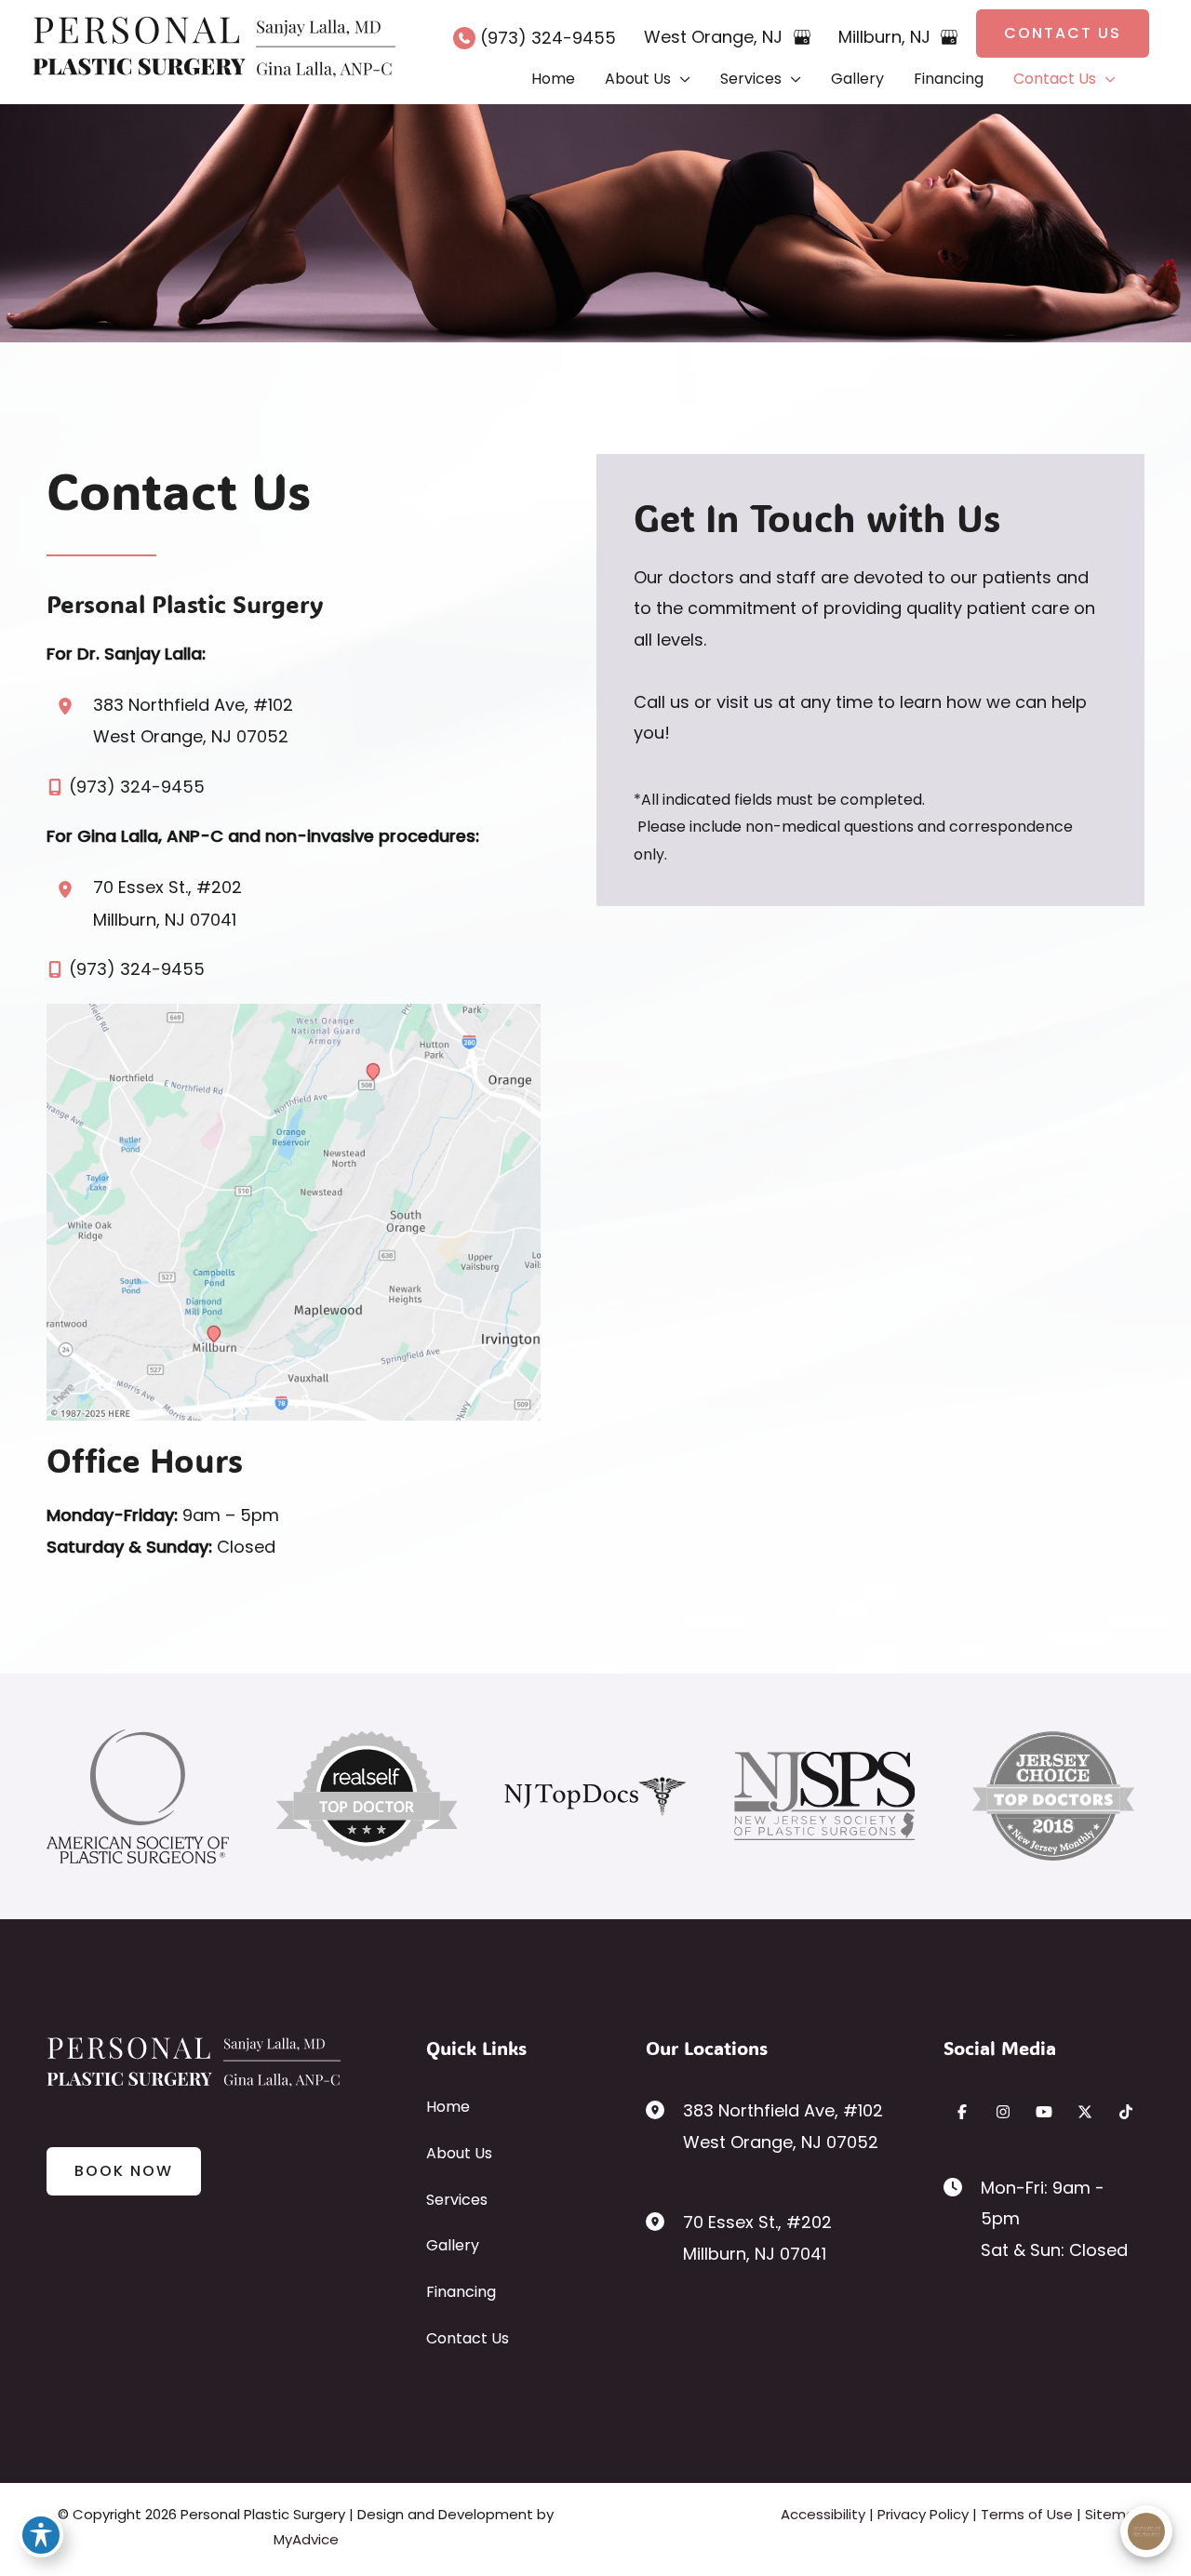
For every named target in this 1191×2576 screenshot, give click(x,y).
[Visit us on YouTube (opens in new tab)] (1044, 2112)
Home (448, 2107)
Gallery (453, 2245)
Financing (461, 2292)
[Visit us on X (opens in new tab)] (1085, 2112)
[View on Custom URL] (294, 1211)
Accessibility (823, 2514)
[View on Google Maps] (802, 37)
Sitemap (1115, 2514)
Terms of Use (1027, 2514)
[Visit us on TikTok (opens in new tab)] (1126, 2112)
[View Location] (70, 706)
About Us (459, 2153)
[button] (1063, 33)
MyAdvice (306, 2539)
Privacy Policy (923, 2514)
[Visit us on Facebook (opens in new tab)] (962, 2112)
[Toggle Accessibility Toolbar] (41, 2535)
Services (457, 2200)
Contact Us (468, 2338)
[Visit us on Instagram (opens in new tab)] (1003, 2112)
